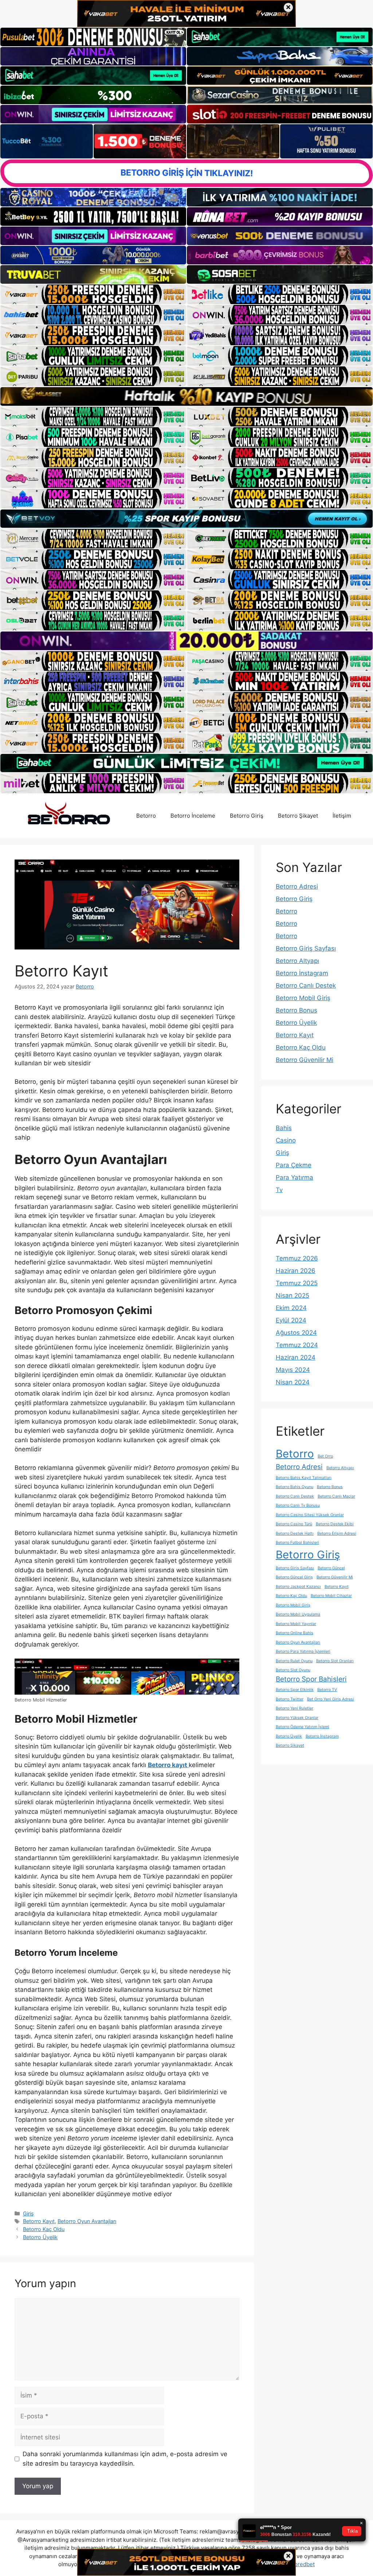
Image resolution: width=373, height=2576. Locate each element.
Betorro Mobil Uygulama (298, 1614)
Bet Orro (325, 1456)
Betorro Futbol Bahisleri (297, 1543)
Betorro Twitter (290, 1699)
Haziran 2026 (296, 1271)
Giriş (28, 2213)
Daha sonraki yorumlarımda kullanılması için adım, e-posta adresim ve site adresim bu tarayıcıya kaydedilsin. (125, 2459)
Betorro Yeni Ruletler (295, 1708)
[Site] (93, 294)
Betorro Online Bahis (295, 1633)
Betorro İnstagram (302, 973)
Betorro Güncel (331, 1568)
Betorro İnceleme (193, 816)
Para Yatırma (295, 1177)
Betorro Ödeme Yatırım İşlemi (303, 1727)
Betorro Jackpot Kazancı (298, 1587)
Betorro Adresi (297, 886)
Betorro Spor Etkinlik (295, 1690)
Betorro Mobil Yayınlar (296, 1624)
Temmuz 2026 (297, 1258)
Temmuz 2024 (297, 1345)
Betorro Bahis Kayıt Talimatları (304, 1478)
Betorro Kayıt (39, 2221)
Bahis (284, 1128)
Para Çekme (294, 1165)
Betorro (146, 816)
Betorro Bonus (297, 1010)
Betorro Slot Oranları (335, 1661)
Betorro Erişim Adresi (337, 1533)
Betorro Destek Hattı (295, 1533)
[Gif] (186, 396)
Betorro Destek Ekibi (335, 1524)
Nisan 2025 (292, 1295)
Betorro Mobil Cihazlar (331, 1596)
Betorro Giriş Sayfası (306, 948)
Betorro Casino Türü (294, 1524)
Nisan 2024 (293, 1382)
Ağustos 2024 (296, 1333)
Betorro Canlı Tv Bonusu (298, 1505)
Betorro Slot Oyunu (293, 1670)
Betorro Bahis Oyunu (295, 1487)
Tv (279, 1190)
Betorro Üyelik (40, 2237)
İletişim (342, 816)
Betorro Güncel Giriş (294, 1577)
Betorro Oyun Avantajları (87, 2221)
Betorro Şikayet (298, 816)
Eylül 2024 (291, 1320)
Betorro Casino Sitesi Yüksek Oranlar (310, 1515)
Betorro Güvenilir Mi (305, 1060)
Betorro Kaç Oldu (44, 2229)
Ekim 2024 (291, 1308)
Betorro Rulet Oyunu (294, 1661)
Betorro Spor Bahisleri (311, 1679)
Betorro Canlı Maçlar (336, 1496)
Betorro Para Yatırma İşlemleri (303, 1651)
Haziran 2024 (296, 1357)
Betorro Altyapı (297, 961)
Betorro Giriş (247, 816)
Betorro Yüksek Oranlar (297, 1718)
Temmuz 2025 (297, 1283)
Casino (286, 1140)
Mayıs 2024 (293, 1370)
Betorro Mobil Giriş (303, 998)
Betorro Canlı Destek (306, 986)
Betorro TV (327, 1690)
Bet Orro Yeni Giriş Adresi (331, 1699)
